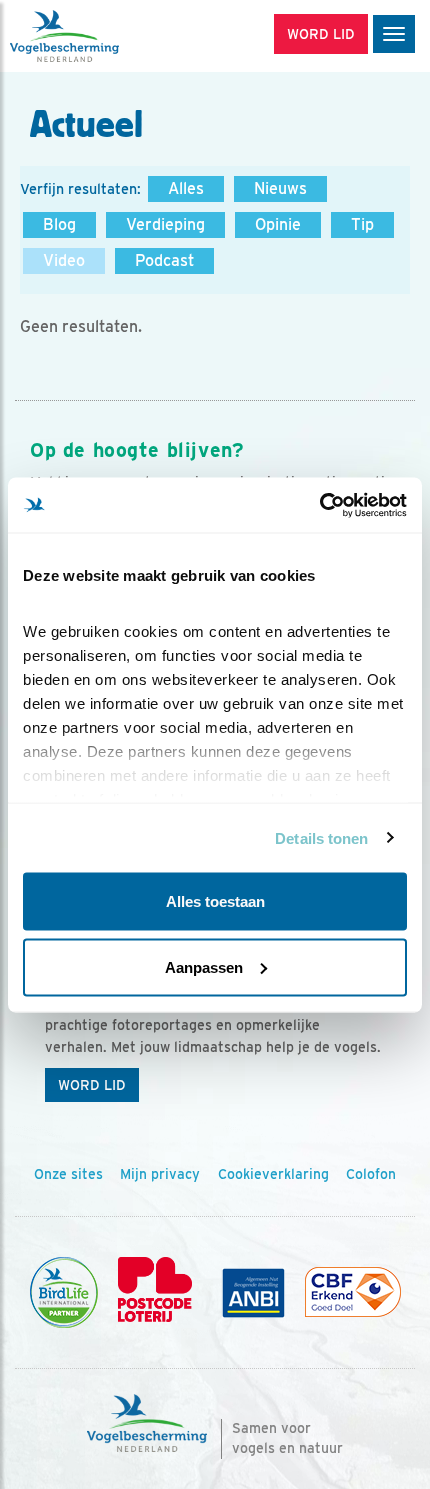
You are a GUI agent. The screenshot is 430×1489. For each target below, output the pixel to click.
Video (64, 260)
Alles (186, 188)
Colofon (371, 1174)
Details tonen (321, 837)
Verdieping (165, 224)
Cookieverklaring (273, 1174)
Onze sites (68, 1174)
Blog (59, 224)
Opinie (278, 224)
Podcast (164, 260)
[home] (100, 36)
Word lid (92, 1085)
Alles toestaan (215, 901)
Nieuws (280, 188)
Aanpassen (204, 966)
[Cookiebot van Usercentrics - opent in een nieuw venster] (319, 505)
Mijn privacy (160, 1174)
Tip (362, 224)
